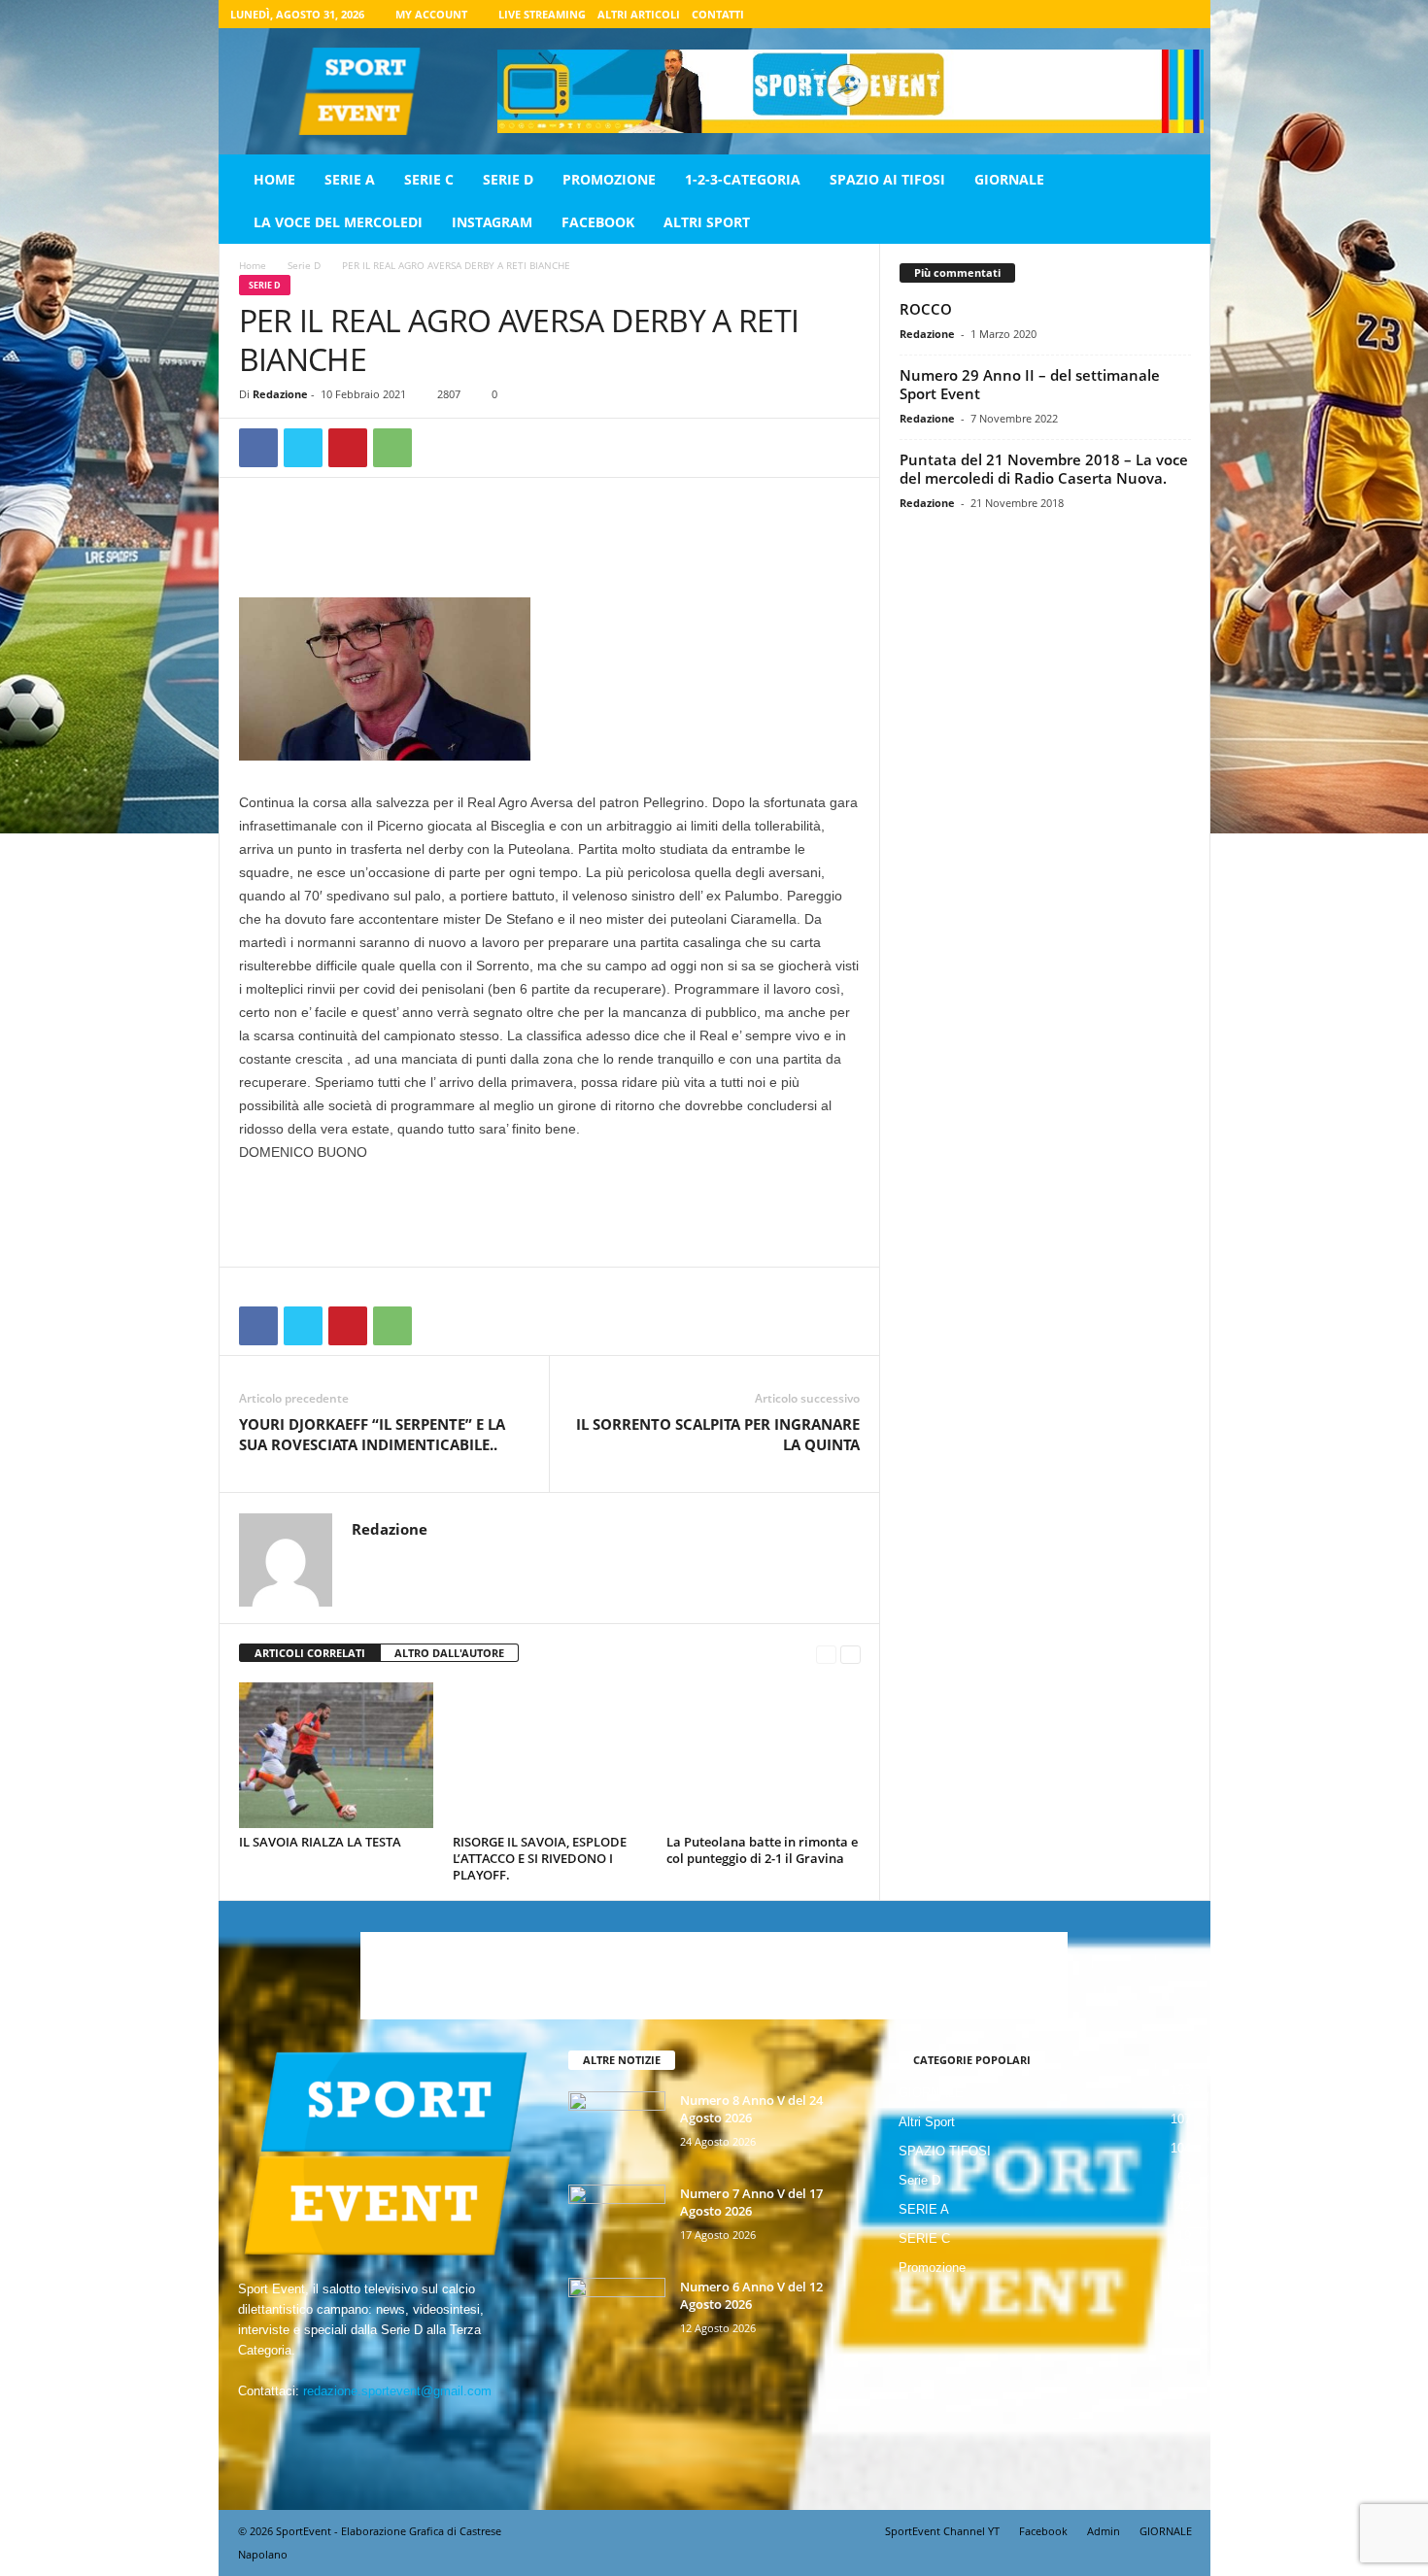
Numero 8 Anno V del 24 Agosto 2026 (751, 2109)
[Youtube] (1184, 14)
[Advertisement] (550, 547)
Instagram (492, 222)
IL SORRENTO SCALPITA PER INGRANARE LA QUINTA (718, 1434)
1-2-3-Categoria (743, 179)
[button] (1181, 201)
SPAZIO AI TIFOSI (887, 179)
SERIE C (429, 179)
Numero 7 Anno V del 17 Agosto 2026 (751, 2202)
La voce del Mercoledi (338, 222)
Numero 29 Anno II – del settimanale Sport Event (1030, 384)
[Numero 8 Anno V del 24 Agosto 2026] (617, 2128)
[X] (1154, 14)
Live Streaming (542, 14)
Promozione (609, 179)
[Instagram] (1124, 14)
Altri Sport (707, 222)
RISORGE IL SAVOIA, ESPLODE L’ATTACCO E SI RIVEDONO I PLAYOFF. (540, 1858)
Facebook (598, 222)
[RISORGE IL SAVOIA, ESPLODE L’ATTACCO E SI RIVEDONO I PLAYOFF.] (550, 1755)
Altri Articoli (639, 14)
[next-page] (850, 1654)
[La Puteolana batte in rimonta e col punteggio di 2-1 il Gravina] (764, 1755)
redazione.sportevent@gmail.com (397, 2391)
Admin (1104, 2531)
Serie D (508, 179)
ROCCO (926, 309)
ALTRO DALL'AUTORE (449, 1653)
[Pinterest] (348, 448)
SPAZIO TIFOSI (945, 2151)
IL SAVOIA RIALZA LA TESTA (320, 1842)
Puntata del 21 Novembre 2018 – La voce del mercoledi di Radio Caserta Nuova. (1044, 469)
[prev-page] (826, 1654)
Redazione (280, 394)
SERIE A (350, 179)
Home (274, 179)
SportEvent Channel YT (942, 2531)
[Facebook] (1094, 14)
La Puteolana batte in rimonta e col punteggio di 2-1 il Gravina (762, 1850)
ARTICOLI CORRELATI (310, 1653)
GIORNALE (1009, 179)
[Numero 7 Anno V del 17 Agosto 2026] (617, 2221)
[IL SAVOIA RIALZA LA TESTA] (336, 1755)
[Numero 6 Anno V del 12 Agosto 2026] (617, 2314)
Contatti (718, 14)
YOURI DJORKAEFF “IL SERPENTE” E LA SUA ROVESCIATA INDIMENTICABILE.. (372, 1434)
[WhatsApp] (392, 448)
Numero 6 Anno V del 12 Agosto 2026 (751, 2295)
